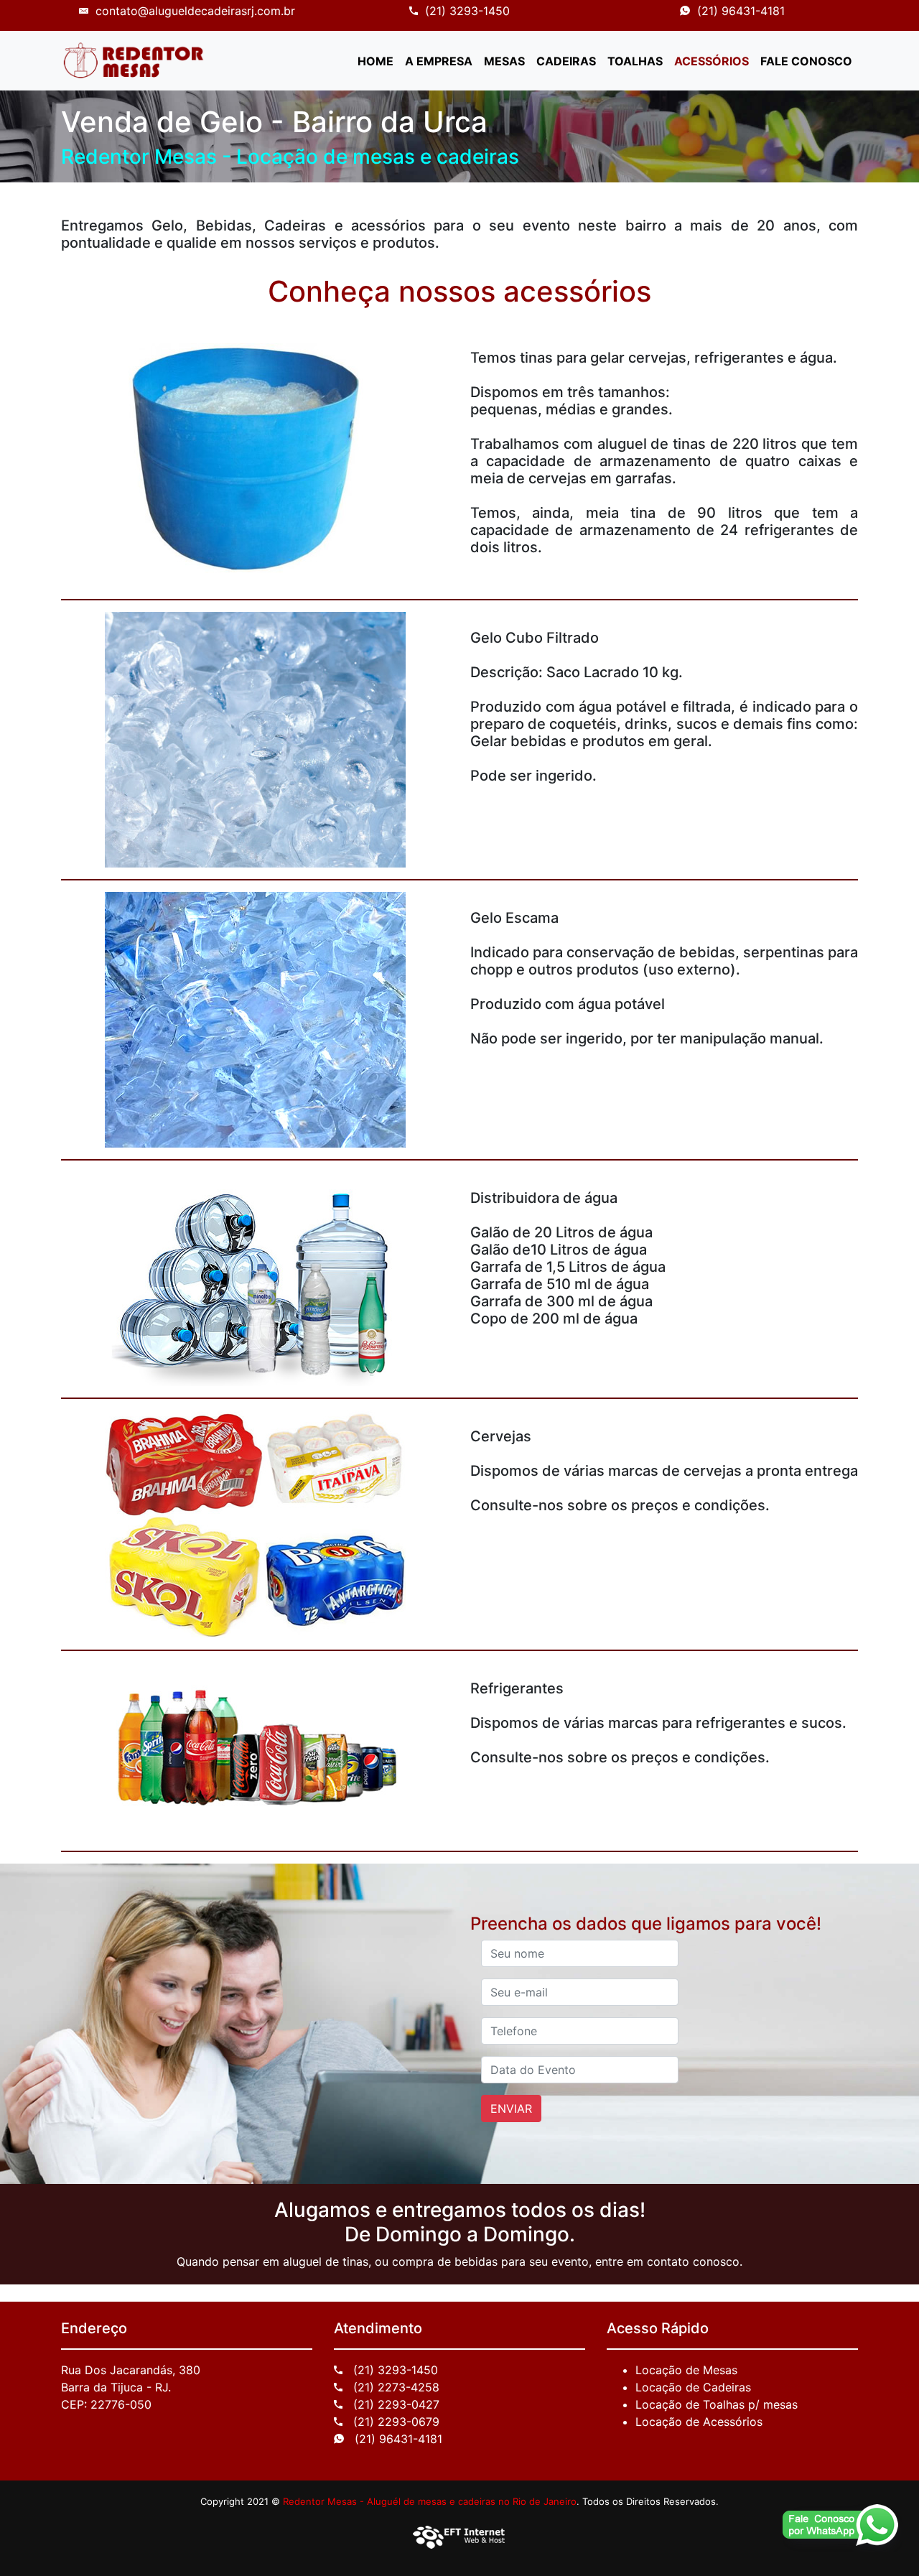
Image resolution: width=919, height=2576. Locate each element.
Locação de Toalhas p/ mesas (717, 2404)
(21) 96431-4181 (741, 11)
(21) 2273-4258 (395, 2387)
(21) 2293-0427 (395, 2404)
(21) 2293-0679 (395, 2422)
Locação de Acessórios (699, 2422)
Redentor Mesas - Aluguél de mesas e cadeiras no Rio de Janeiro (430, 2501)
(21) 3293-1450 (467, 11)
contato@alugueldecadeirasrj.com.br (195, 11)
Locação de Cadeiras (693, 2387)
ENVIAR (511, 2108)
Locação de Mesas (686, 2370)
